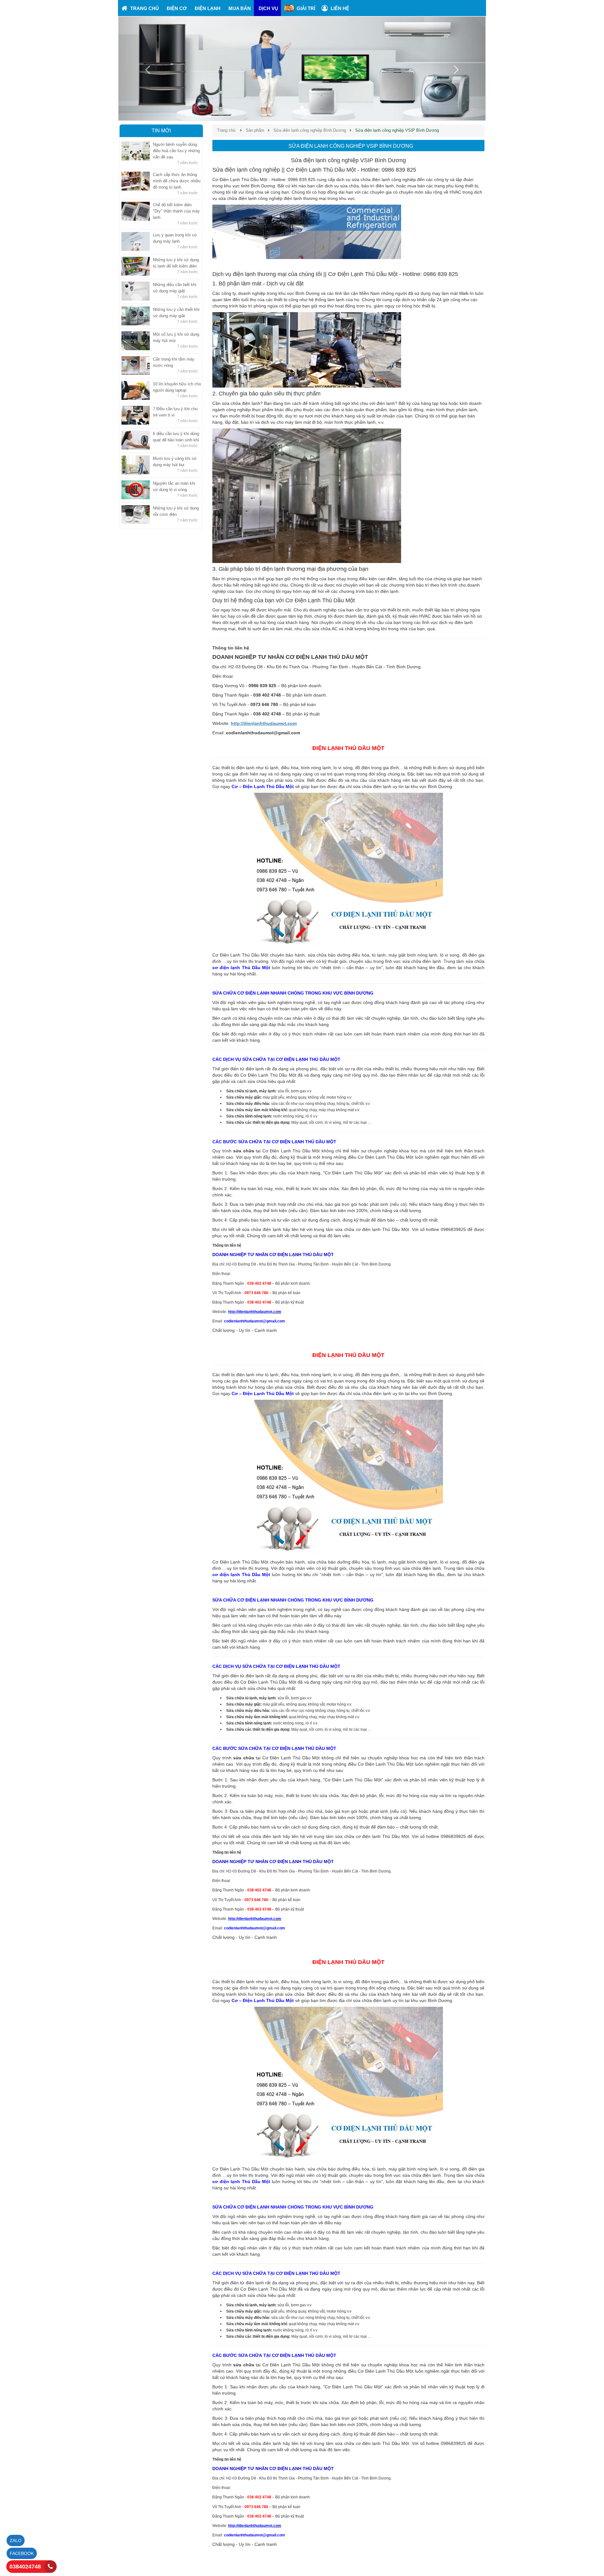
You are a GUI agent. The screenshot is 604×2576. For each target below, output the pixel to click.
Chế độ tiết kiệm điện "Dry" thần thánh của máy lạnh (176, 211)
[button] (146, 69)
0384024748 (25, 2567)
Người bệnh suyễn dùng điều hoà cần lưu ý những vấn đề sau (176, 151)
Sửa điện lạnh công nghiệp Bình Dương (310, 130)
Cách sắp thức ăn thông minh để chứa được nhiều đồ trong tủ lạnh (177, 181)
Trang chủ (226, 130)
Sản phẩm (255, 130)
